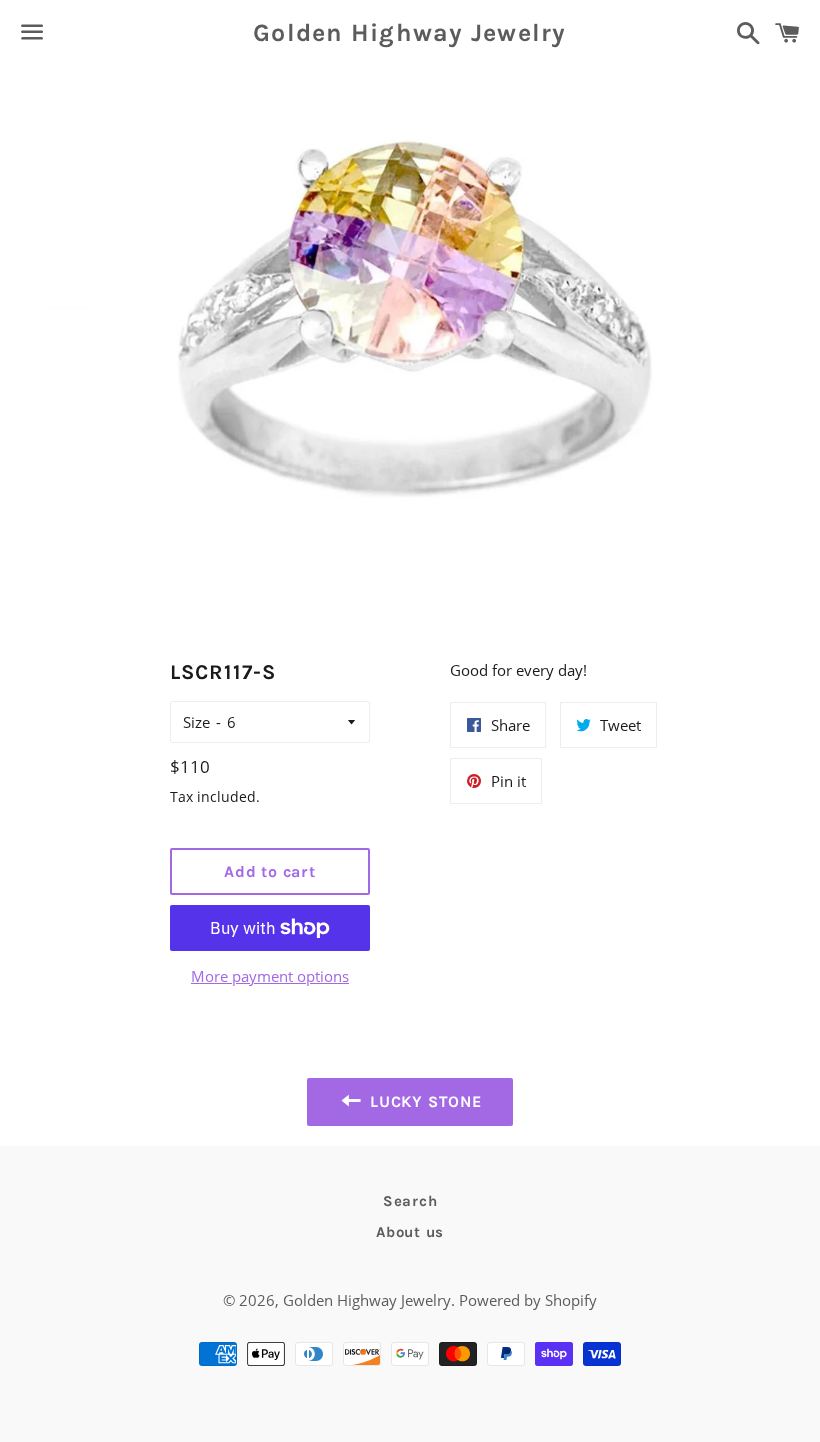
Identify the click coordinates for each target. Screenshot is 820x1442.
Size (196, 722)
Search (410, 1201)
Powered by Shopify (528, 1300)
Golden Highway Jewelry (410, 32)
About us (410, 1232)
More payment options (270, 976)
